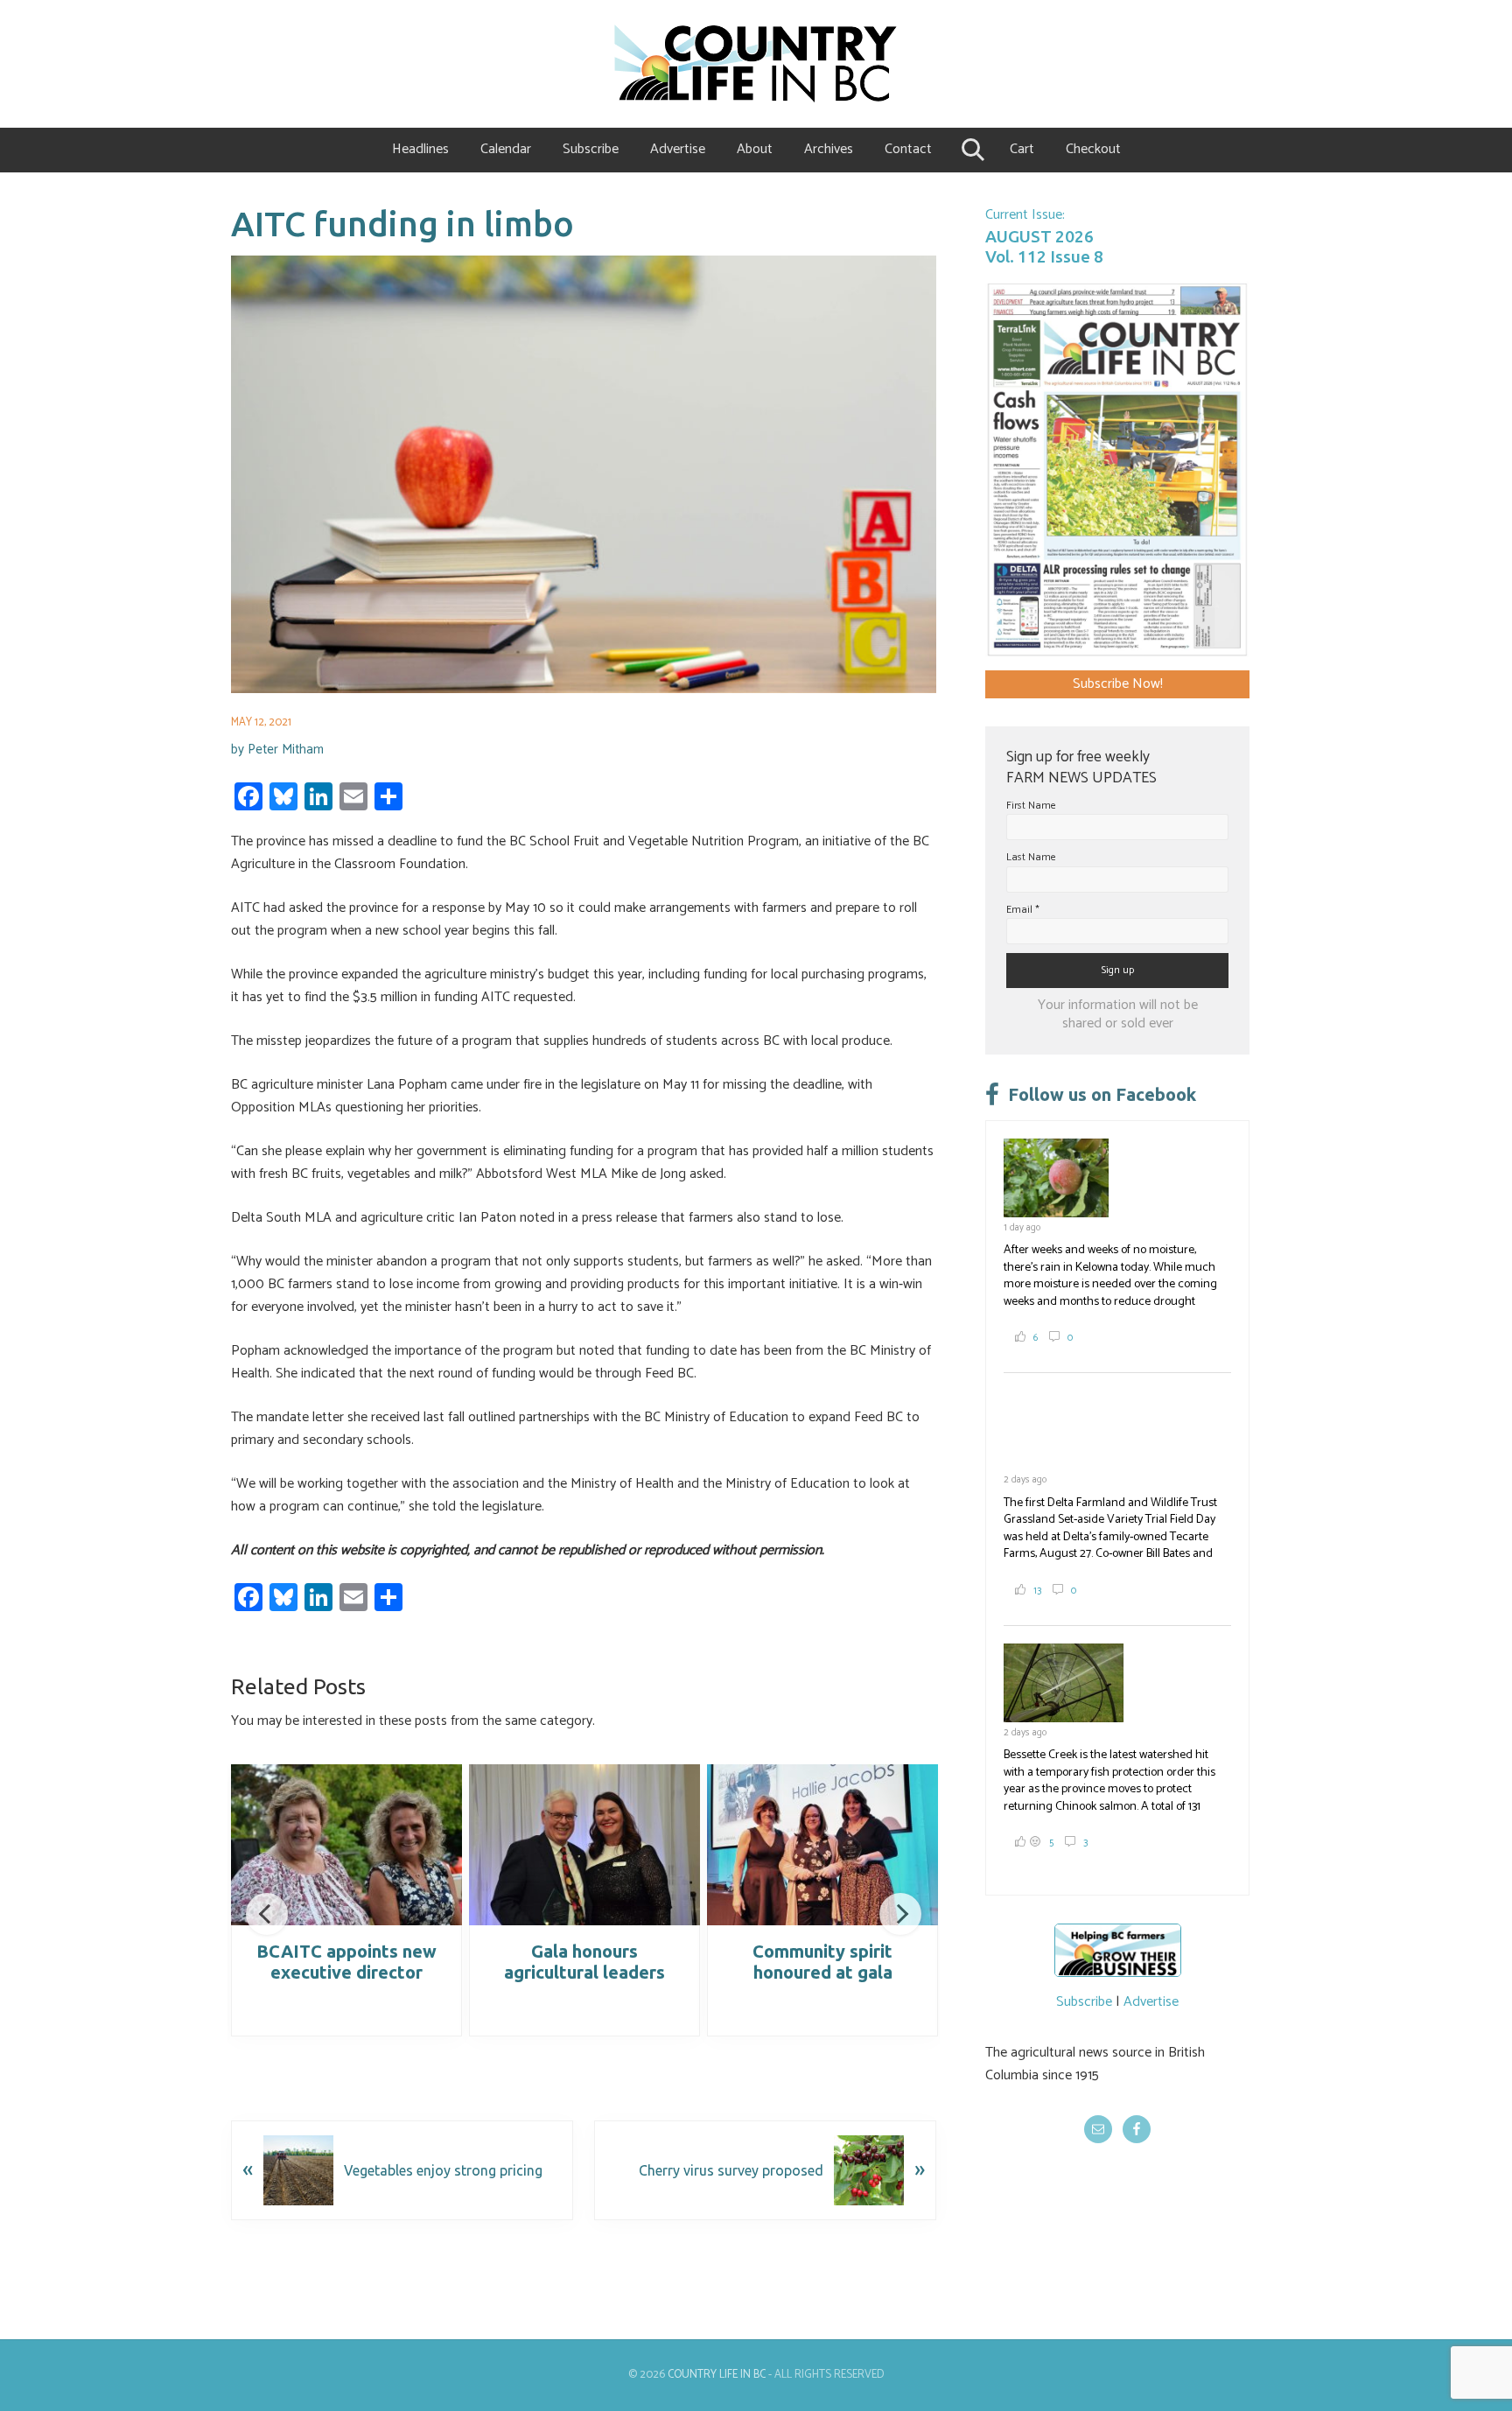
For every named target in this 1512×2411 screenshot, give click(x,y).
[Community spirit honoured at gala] (822, 1845)
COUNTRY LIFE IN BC (717, 2375)
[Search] (971, 150)
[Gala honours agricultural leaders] (584, 1845)
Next (900, 1914)
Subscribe (1084, 2002)
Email (1023, 910)
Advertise (1151, 2002)
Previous (267, 1914)
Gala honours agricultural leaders (584, 1962)
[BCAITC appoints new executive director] (346, 1845)
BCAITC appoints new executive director (346, 1962)
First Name (1031, 806)
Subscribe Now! (1118, 684)
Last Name (1031, 857)
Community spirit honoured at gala (822, 1962)
